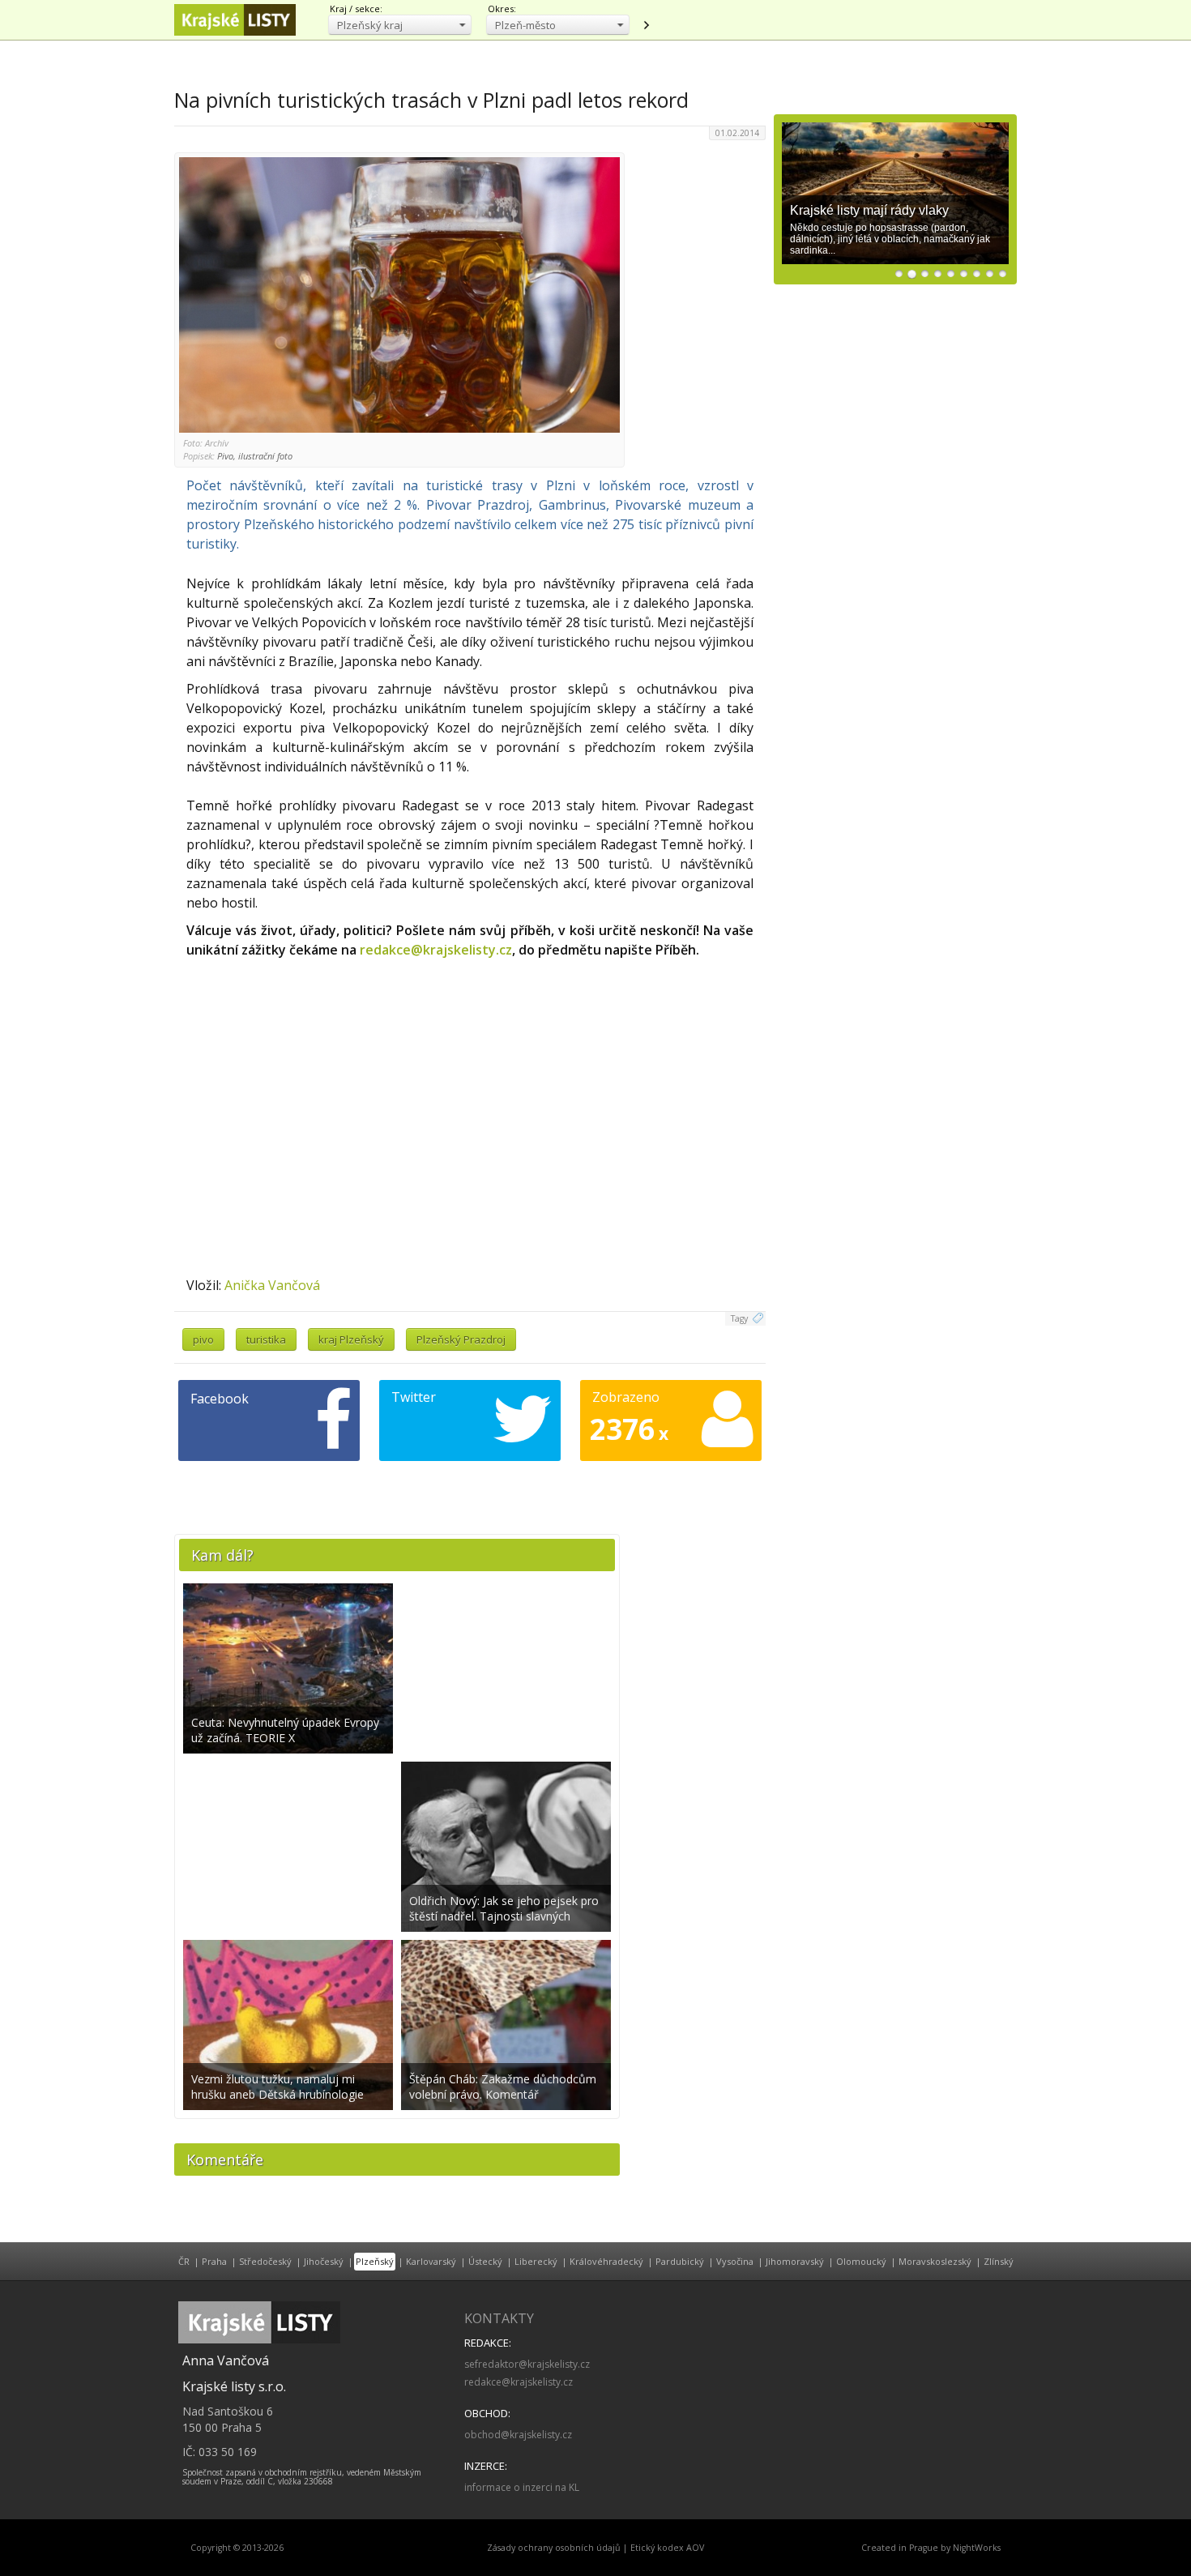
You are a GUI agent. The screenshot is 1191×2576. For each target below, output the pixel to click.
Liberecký (536, 2261)
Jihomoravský (795, 2261)
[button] (400, 25)
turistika (266, 1339)
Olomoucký (861, 2261)
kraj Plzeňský (351, 1339)
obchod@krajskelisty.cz (518, 2435)
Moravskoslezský (935, 2261)
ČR (184, 2261)
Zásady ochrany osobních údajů (554, 2548)
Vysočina (735, 2261)
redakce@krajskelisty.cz (436, 950)
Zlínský (999, 2261)
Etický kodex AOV (667, 2548)
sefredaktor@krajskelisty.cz (527, 2364)
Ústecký (485, 2261)
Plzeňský (375, 2261)
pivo (203, 1339)
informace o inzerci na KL (522, 2487)
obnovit (646, 25)
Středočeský (265, 2261)
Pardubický (680, 2261)
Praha (214, 2261)
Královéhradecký (606, 2261)
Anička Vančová (272, 1285)
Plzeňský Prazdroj (461, 1339)
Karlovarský (431, 2261)
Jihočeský (324, 2261)
